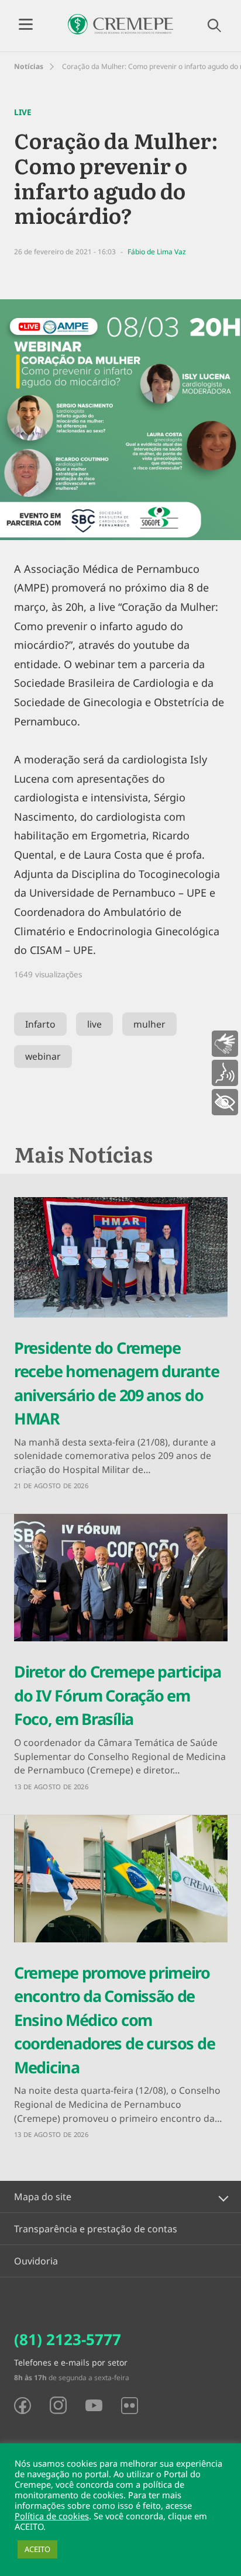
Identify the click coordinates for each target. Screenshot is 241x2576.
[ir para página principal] (120, 24)
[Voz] (225, 1073)
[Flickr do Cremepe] (130, 2406)
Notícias (29, 66)
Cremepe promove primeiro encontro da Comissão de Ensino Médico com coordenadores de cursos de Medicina (114, 2020)
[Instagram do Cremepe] (58, 2405)
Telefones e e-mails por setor (71, 2362)
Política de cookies (52, 2516)
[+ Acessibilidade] (225, 1102)
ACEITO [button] (37, 2549)
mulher (149, 1024)
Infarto (40, 1024)
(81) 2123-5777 (68, 2339)
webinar (43, 1056)
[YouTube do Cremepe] (94, 2405)
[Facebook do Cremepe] (23, 2406)
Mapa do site (43, 2197)
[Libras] (225, 1044)
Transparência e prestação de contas (96, 2229)
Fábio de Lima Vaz (157, 252)
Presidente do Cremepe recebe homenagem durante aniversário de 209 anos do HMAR (117, 1383)
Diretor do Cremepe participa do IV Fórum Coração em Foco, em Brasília (118, 1695)
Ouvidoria (36, 2261)
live (94, 1024)
